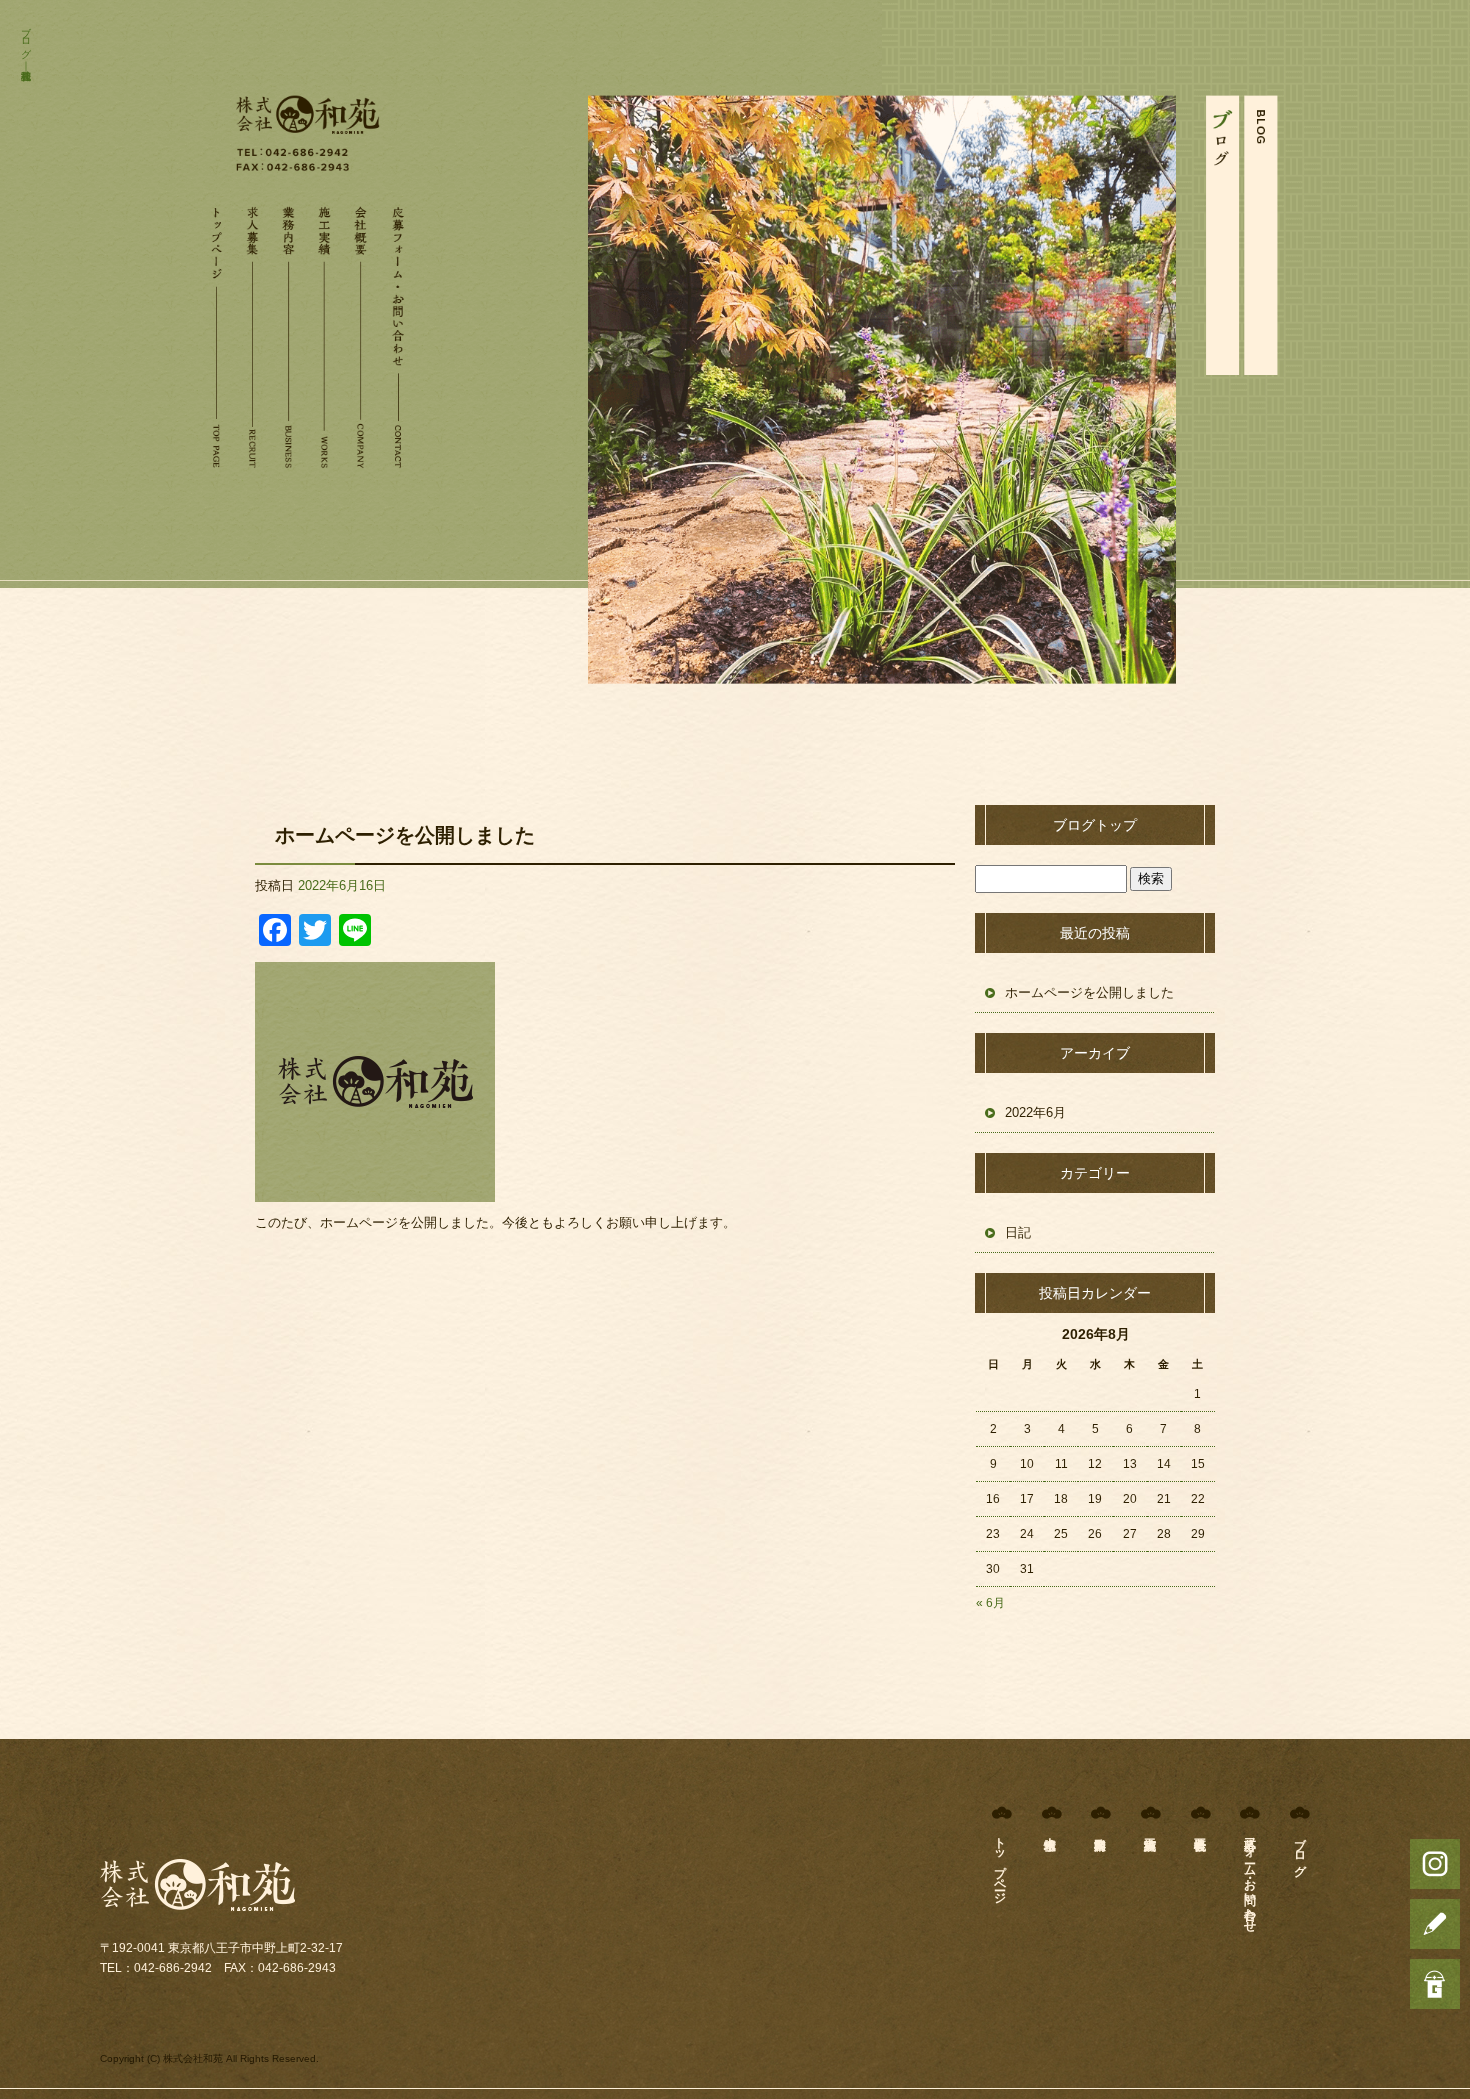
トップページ (216, 330)
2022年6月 (1035, 1112)
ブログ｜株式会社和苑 (25, 41)
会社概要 (363, 330)
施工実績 (326, 330)
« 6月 (990, 1603)
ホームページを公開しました (405, 835)
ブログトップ (1095, 825)
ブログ (1300, 1850)
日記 (1018, 1232)
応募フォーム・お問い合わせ (400, 330)
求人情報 (253, 330)
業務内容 (290, 330)
